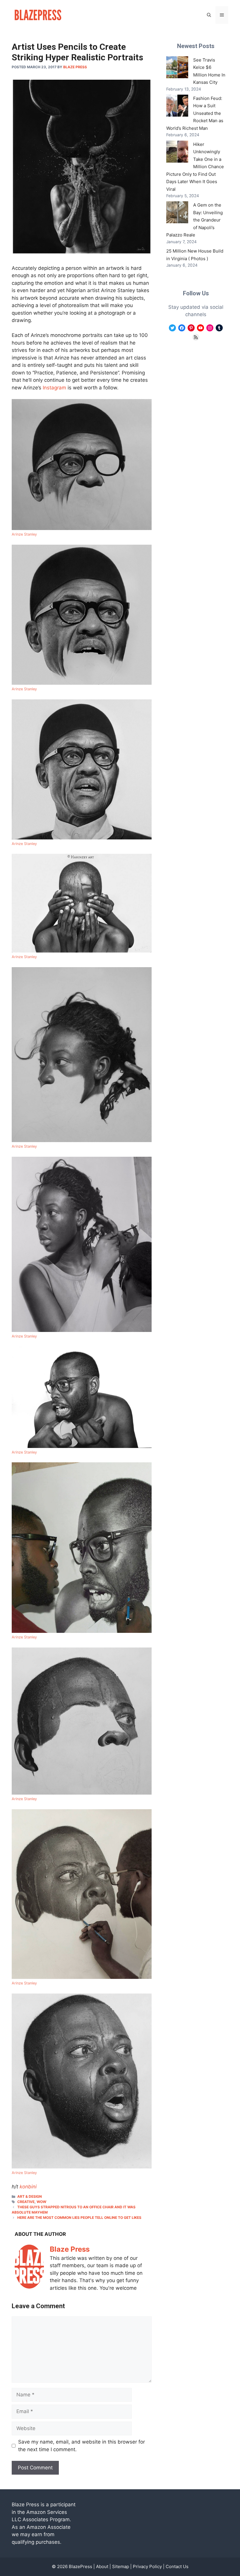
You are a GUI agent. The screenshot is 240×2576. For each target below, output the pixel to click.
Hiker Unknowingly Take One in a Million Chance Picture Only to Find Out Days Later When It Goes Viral (195, 167)
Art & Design (30, 2196)
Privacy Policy (147, 2566)
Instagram (54, 388)
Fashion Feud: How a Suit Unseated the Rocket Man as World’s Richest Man (195, 113)
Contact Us (177, 2566)
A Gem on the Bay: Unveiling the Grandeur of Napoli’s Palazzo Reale (194, 220)
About (102, 2566)
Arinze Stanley (24, 534)
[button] (209, 15)
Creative (26, 2202)
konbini (28, 2187)
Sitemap (121, 2566)
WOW (41, 2202)
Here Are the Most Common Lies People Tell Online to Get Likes (79, 2218)
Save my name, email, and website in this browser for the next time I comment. (82, 2446)
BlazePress (80, 2566)
